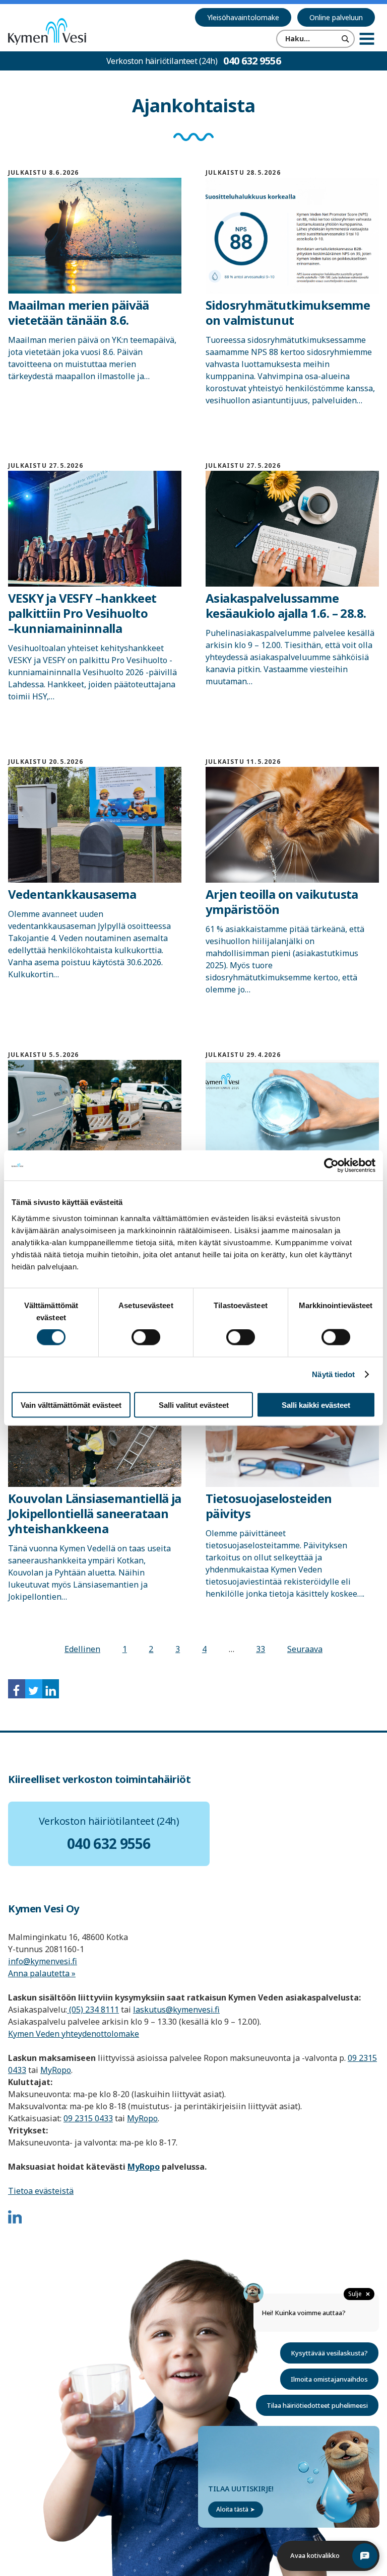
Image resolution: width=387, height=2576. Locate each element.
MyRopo (56, 2070)
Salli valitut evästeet (194, 1405)
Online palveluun (336, 17)
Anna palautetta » (42, 1973)
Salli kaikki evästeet (316, 1405)
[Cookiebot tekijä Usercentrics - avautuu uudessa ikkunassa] (331, 1166)
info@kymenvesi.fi (43, 1961)
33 (261, 1649)
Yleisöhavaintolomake (243, 17)
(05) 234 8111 (93, 2010)
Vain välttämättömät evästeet (71, 1405)
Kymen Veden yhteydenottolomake (74, 2034)
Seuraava (305, 1649)
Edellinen (82, 1649)
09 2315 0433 (88, 2118)
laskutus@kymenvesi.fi (176, 2010)
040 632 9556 (252, 61)
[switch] (146, 1337)
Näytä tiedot (333, 1374)
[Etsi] (346, 39)
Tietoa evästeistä (41, 2191)
